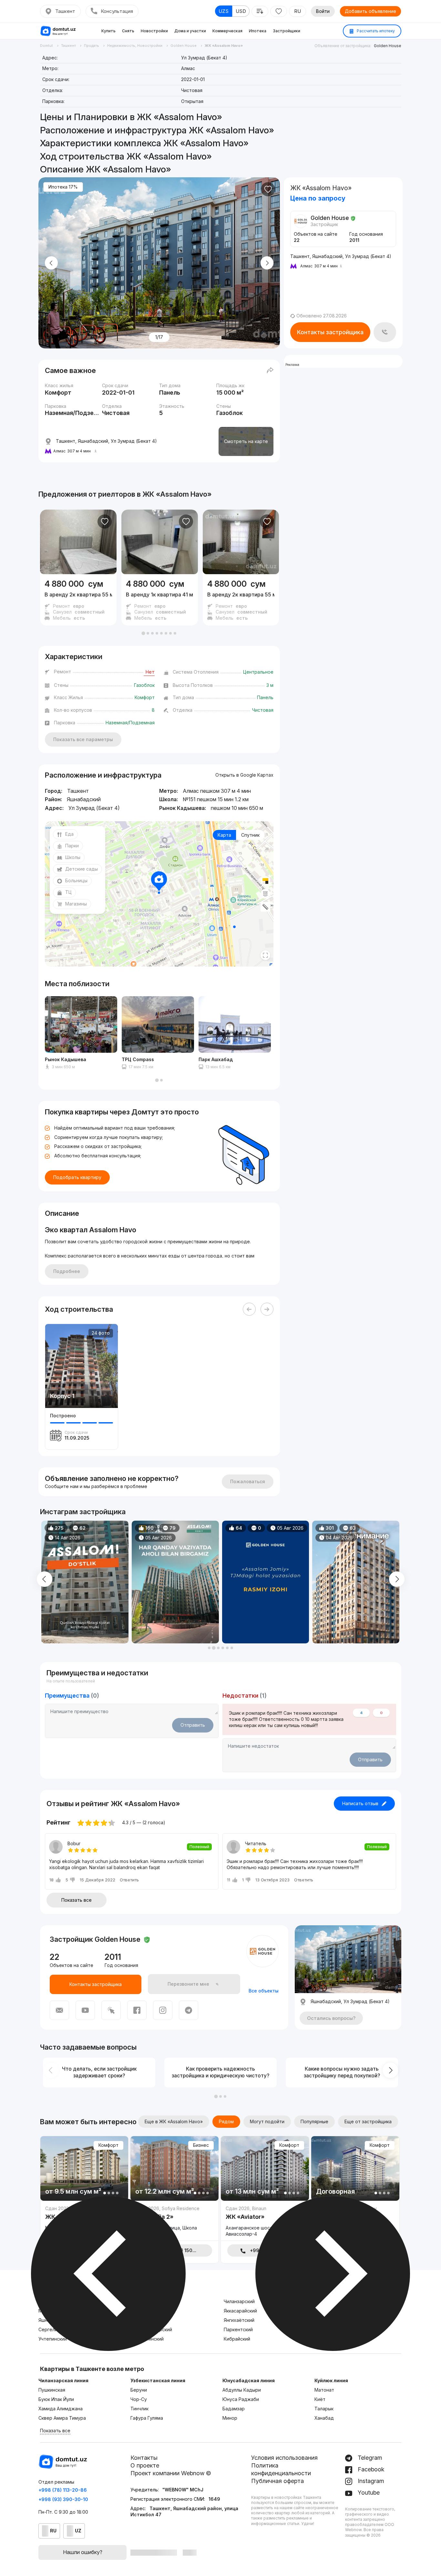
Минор (230, 2418)
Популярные (314, 2121)
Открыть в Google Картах (244, 775)
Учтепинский (53, 2339)
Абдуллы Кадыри (242, 2390)
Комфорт (108, 2145)
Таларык (324, 2409)
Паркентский (238, 2329)
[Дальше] (267, 1309)
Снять (128, 31)
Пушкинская (52, 2390)
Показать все (77, 1900)
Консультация (117, 11)
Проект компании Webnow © (171, 2473)
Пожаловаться (248, 1481)
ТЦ (68, 892)
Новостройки (154, 31)
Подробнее (67, 1271)
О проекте (145, 2465)
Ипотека (258, 31)
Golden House (388, 46)
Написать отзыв (360, 1803)
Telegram (369, 2458)
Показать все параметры (83, 739)
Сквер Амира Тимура (62, 2418)
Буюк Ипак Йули (56, 2399)
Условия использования (284, 2458)
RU (297, 11)
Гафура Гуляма (147, 2418)
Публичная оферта (277, 2481)
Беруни (139, 2390)
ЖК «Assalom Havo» (177, 494)
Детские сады (82, 869)
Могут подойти (267, 2121)
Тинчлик (139, 2409)
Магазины (76, 904)
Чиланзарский (239, 2301)
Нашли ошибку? (83, 2552)
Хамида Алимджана (61, 2409)
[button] (143, 633)
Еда (69, 834)
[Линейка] (265, 907)
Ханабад (324, 2418)
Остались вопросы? (331, 2018)
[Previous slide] (51, 263)
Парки (72, 846)
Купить (108, 31)
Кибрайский (237, 2339)
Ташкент (65, 11)
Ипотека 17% (63, 187)
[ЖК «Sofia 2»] (174, 2223)
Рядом (226, 2121)
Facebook (370, 2469)
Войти (323, 11)
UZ (78, 2531)
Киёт (320, 2399)
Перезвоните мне (188, 1984)
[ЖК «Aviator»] (265, 2223)
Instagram (370, 2481)
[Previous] (249, 1309)
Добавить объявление (370, 11)
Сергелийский (54, 2329)
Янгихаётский (239, 2320)
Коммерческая (227, 31)
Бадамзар (234, 2409)
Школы (73, 857)
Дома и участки (190, 31)
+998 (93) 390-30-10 (63, 2499)
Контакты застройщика (330, 332)
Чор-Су (139, 2399)
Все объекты (264, 1991)
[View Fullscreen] (265, 955)
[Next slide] (267, 263)
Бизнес (201, 2145)
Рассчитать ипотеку (375, 31)
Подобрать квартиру (77, 1177)
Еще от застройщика (368, 2121)
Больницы (76, 880)
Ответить (129, 1880)
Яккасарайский (240, 2311)
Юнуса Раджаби (241, 2399)
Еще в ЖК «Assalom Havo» (174, 2121)
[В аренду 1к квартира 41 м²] (160, 599)
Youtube (368, 2493)
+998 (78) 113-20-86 (63, 2490)
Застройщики (287, 31)
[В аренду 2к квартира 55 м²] (78, 599)
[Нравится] (268, 189)
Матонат (324, 2390)
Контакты (144, 2458)
